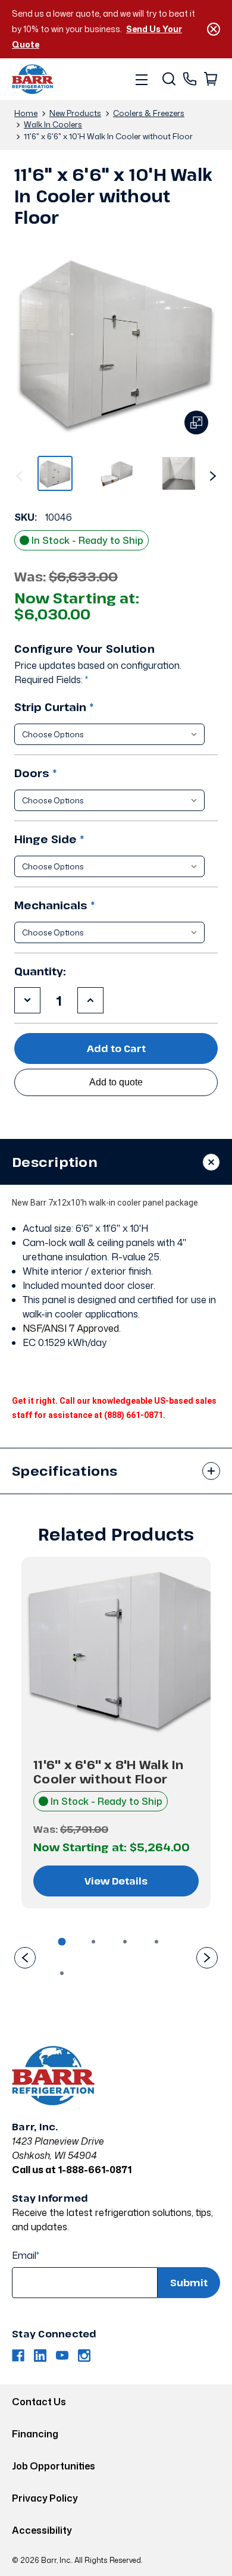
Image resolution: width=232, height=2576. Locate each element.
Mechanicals (55, 905)
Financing (35, 2434)
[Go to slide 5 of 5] (19, 473)
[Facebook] (18, 2356)
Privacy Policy (45, 2498)
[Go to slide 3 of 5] (125, 1942)
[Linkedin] (40, 2356)
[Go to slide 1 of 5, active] (62, 1942)
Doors (36, 773)
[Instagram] (84, 2356)
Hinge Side (49, 839)
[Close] (214, 29)
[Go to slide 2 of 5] (213, 473)
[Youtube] (62, 2356)
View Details (116, 1881)
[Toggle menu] (141, 79)
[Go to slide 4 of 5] (156, 1942)
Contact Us (39, 2402)
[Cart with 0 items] (210, 79)
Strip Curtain (54, 707)
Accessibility (42, 2530)
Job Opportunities (54, 2466)
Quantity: (40, 971)
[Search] (168, 79)
